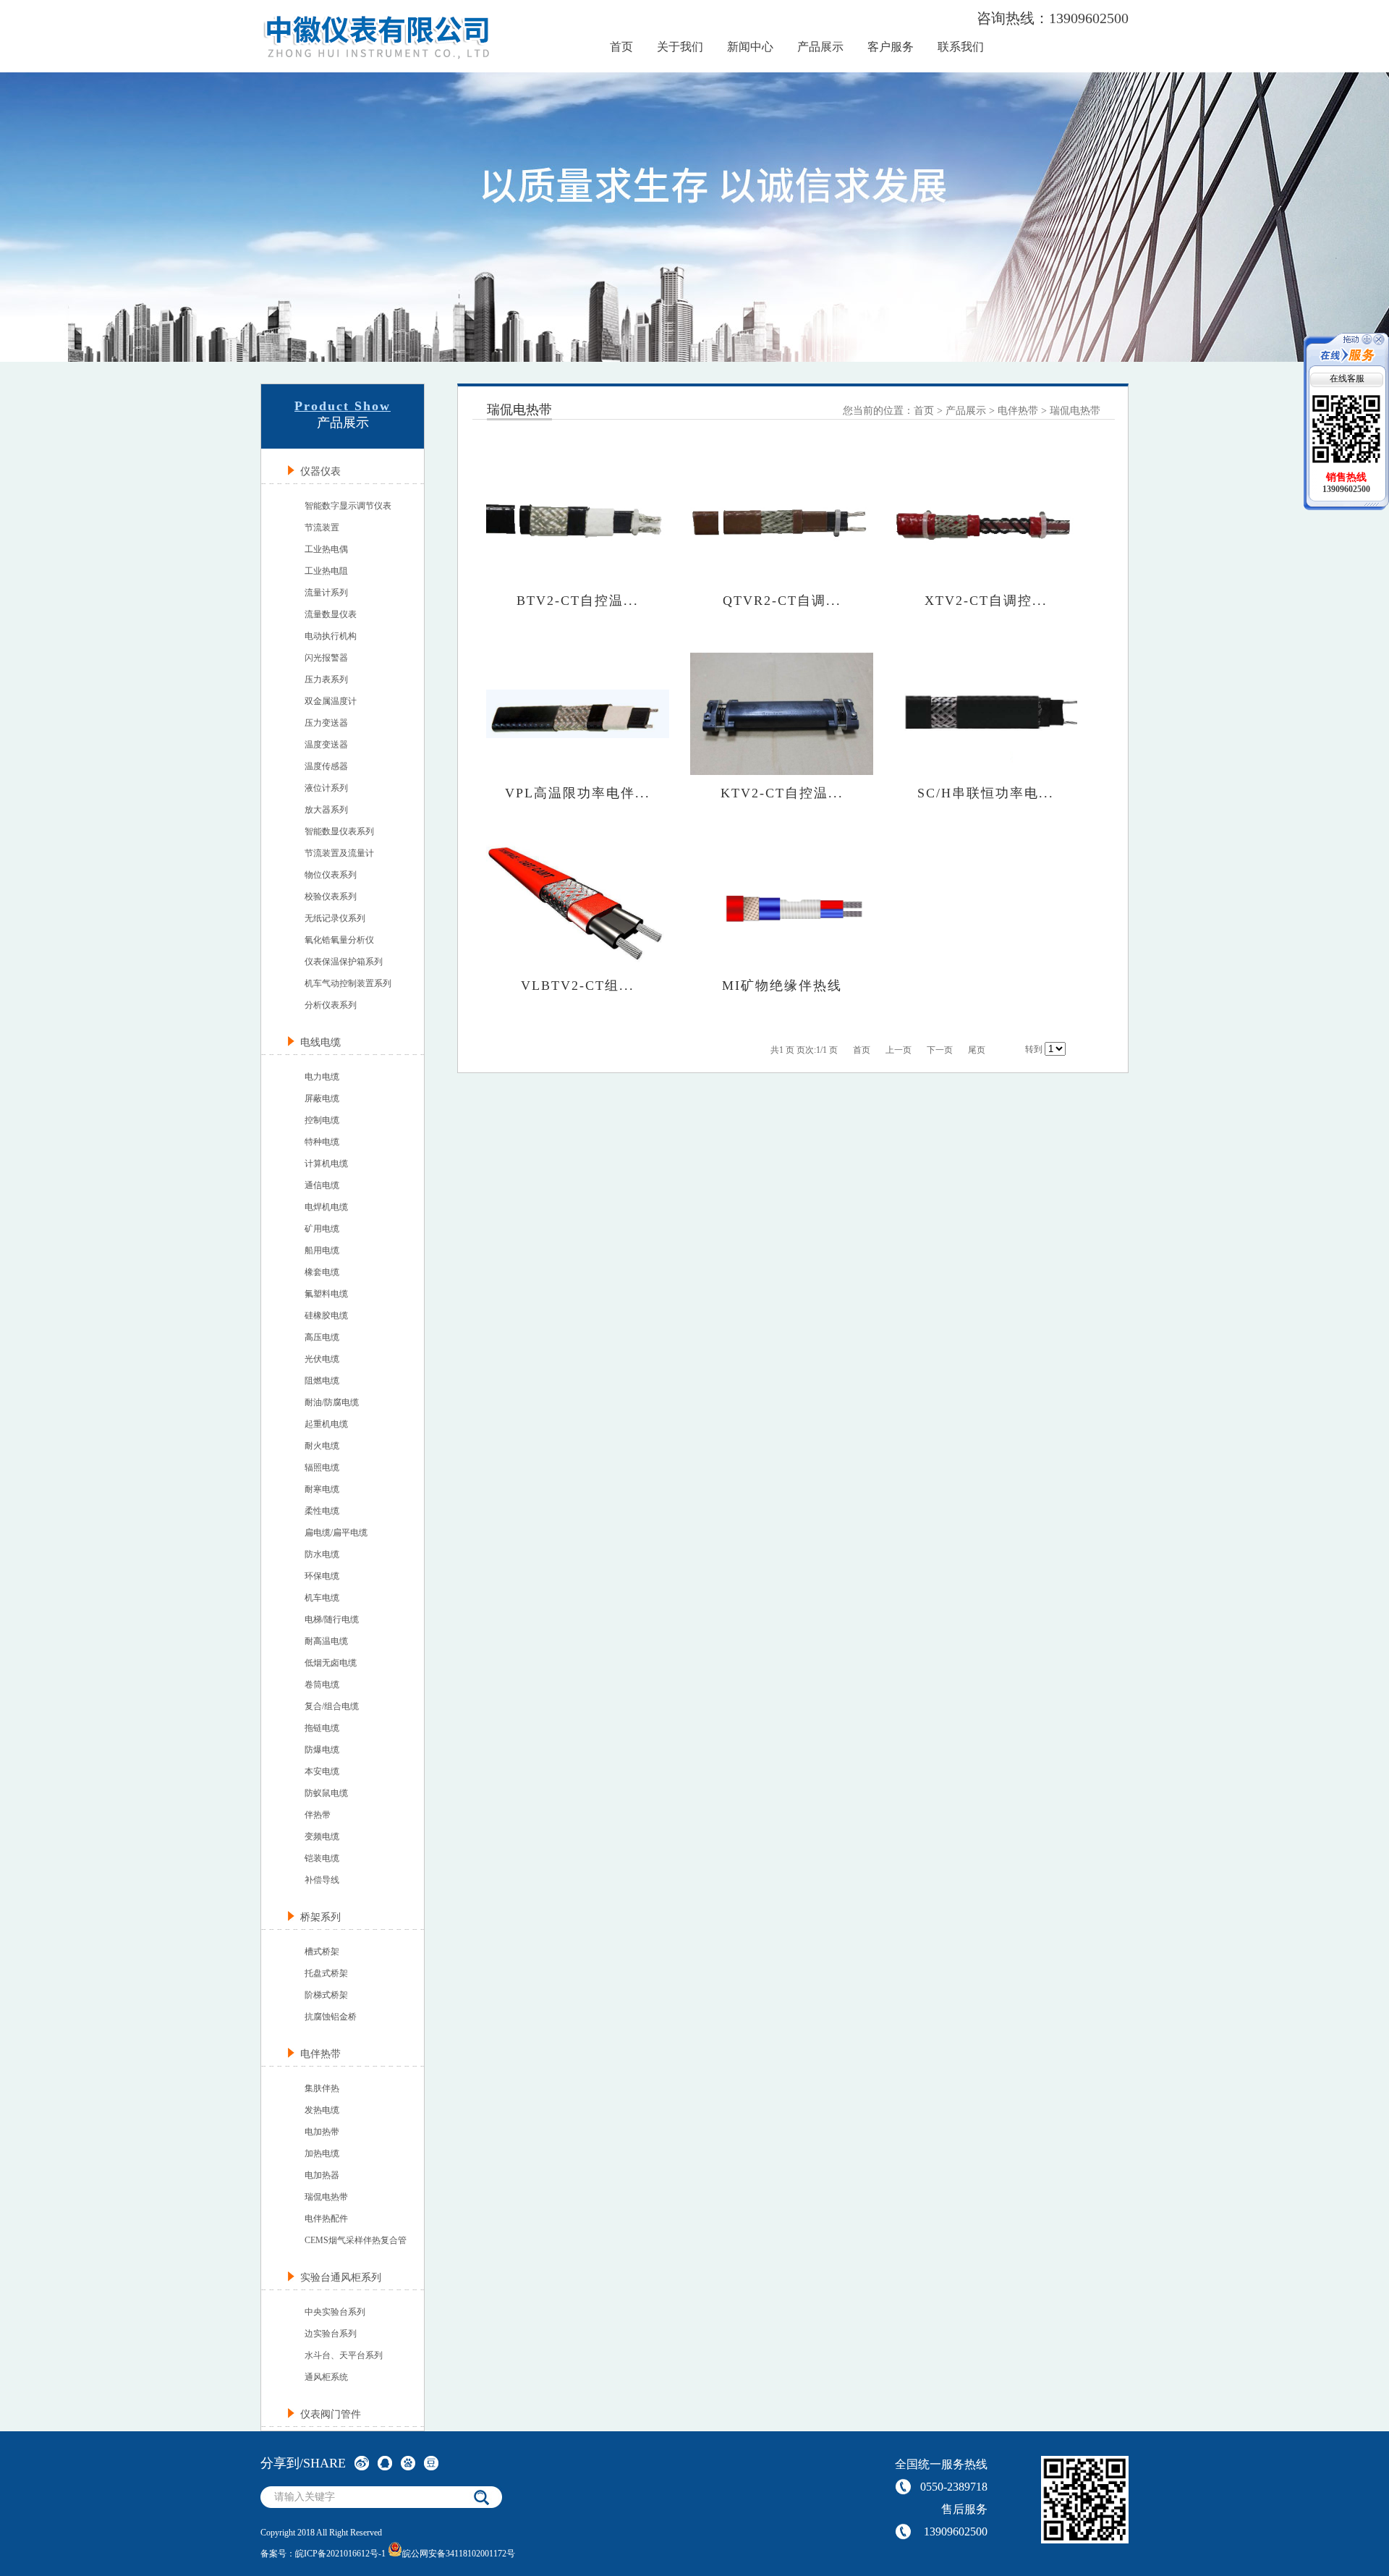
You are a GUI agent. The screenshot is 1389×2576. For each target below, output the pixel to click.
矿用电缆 (322, 1229)
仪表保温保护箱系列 (344, 962)
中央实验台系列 (335, 2312)
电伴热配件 (326, 2219)
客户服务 (891, 47)
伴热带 (318, 1815)
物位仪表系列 (331, 875)
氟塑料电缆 (326, 1294)
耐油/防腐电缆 (332, 1402)
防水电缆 (322, 1554)
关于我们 (680, 47)
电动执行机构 (331, 636)
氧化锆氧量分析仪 (339, 940)
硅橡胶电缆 (326, 1315)
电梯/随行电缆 (332, 1619)
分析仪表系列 (331, 1005)
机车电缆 (322, 1598)
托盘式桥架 (326, 1973)
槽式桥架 (322, 1952)
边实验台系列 (331, 2334)
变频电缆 (322, 1836)
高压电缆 (322, 1337)
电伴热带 (1018, 411)
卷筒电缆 (322, 1685)
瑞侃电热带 (326, 2197)
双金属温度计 (331, 701)
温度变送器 (326, 745)
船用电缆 (322, 1250)
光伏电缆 (322, 1359)
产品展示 (820, 47)
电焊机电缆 (326, 1207)
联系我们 (961, 47)
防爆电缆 (322, 1750)
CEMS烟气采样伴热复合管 (356, 2240)
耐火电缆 (322, 1446)
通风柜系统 (326, 2377)
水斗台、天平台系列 (344, 2355)
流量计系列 (326, 593)
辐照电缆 (322, 1467)
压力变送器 (326, 723)
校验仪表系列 (331, 897)
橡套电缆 (322, 1272)
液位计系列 (326, 788)
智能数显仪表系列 (339, 831)
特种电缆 (322, 1142)
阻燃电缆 (322, 1381)
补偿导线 (322, 1880)
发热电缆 (322, 2110)
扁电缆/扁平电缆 (336, 1533)
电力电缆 (322, 1077)
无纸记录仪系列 (335, 918)
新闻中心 (750, 47)
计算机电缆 (326, 1164)
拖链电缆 (322, 1728)
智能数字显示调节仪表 (348, 506)
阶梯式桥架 (326, 1995)
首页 (621, 47)
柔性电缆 (322, 1511)
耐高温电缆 (326, 1641)
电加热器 (322, 2175)
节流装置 (322, 528)
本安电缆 (322, 1771)
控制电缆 (322, 1120)
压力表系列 (326, 679)
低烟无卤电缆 (331, 1663)
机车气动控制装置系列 (348, 983)
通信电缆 (322, 1185)
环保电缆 (322, 1576)
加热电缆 (322, 2153)
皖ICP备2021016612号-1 (340, 2554)
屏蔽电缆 (322, 1098)
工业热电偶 (326, 549)
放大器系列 (326, 810)
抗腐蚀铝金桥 (331, 2017)
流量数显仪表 (331, 614)
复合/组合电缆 (332, 1706)
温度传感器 (326, 766)
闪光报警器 (326, 658)
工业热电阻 (326, 571)
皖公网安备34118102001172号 (459, 2554)
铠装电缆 (322, 1858)
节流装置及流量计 (339, 853)
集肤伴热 (322, 2088)
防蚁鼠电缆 (326, 1793)
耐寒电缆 (322, 1489)
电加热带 (322, 2132)
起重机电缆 (326, 1424)
